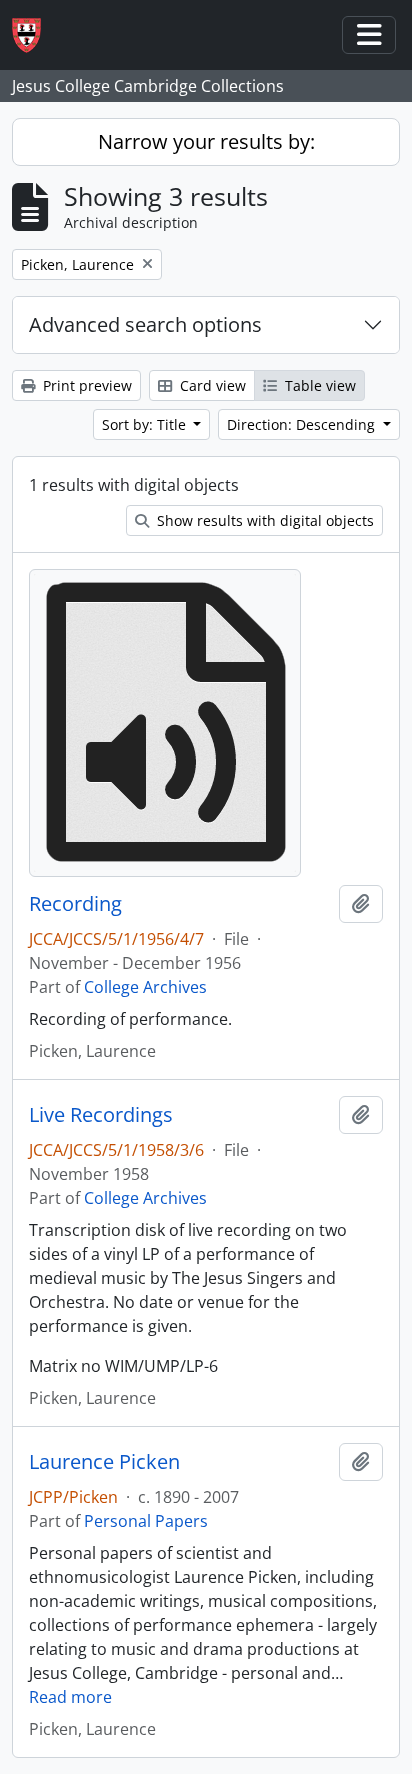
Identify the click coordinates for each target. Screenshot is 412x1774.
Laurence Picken (104, 1462)
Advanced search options (145, 324)
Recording (75, 904)
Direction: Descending (303, 424)
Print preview (85, 385)
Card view (211, 385)
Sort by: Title (146, 424)
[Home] (34, 35)
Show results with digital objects (263, 520)
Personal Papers (146, 1521)
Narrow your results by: (206, 141)
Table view (318, 385)
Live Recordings (101, 1115)
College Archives (145, 987)
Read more (70, 1697)
